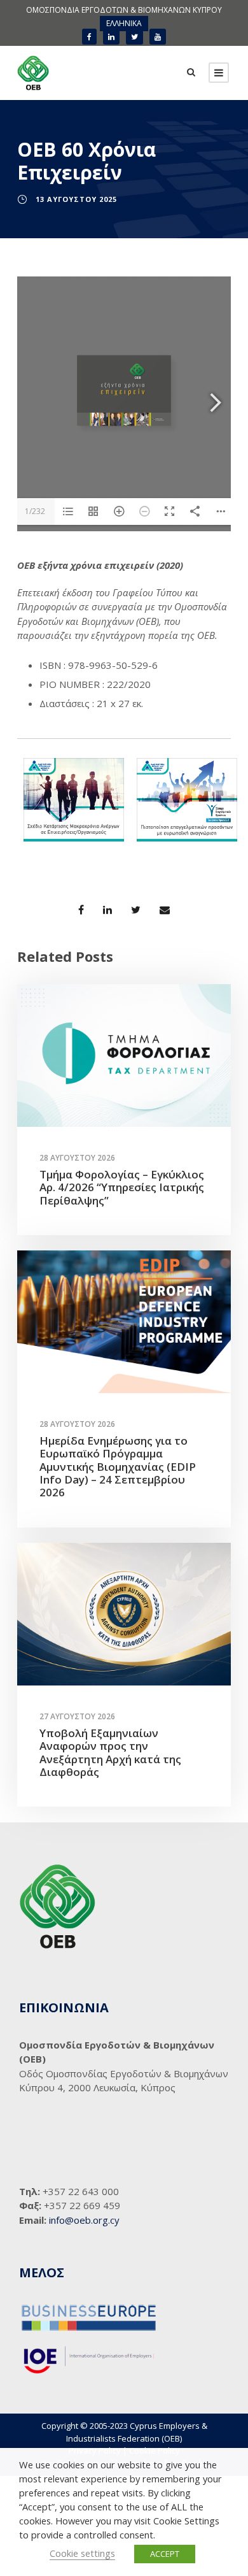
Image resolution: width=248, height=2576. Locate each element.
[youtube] (158, 37)
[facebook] (89, 37)
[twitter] (134, 37)
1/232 (35, 511)
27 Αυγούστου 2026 (77, 1716)
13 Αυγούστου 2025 (76, 199)
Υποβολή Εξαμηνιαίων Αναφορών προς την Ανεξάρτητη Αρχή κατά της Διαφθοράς (110, 1752)
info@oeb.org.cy (84, 2220)
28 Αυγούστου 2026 (77, 1158)
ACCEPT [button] (165, 2554)
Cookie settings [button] (82, 2553)
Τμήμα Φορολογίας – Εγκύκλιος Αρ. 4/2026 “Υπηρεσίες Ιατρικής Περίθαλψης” (122, 1187)
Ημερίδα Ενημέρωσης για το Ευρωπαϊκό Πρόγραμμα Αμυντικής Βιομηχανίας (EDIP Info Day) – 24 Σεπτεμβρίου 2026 (118, 1467)
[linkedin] (111, 37)
